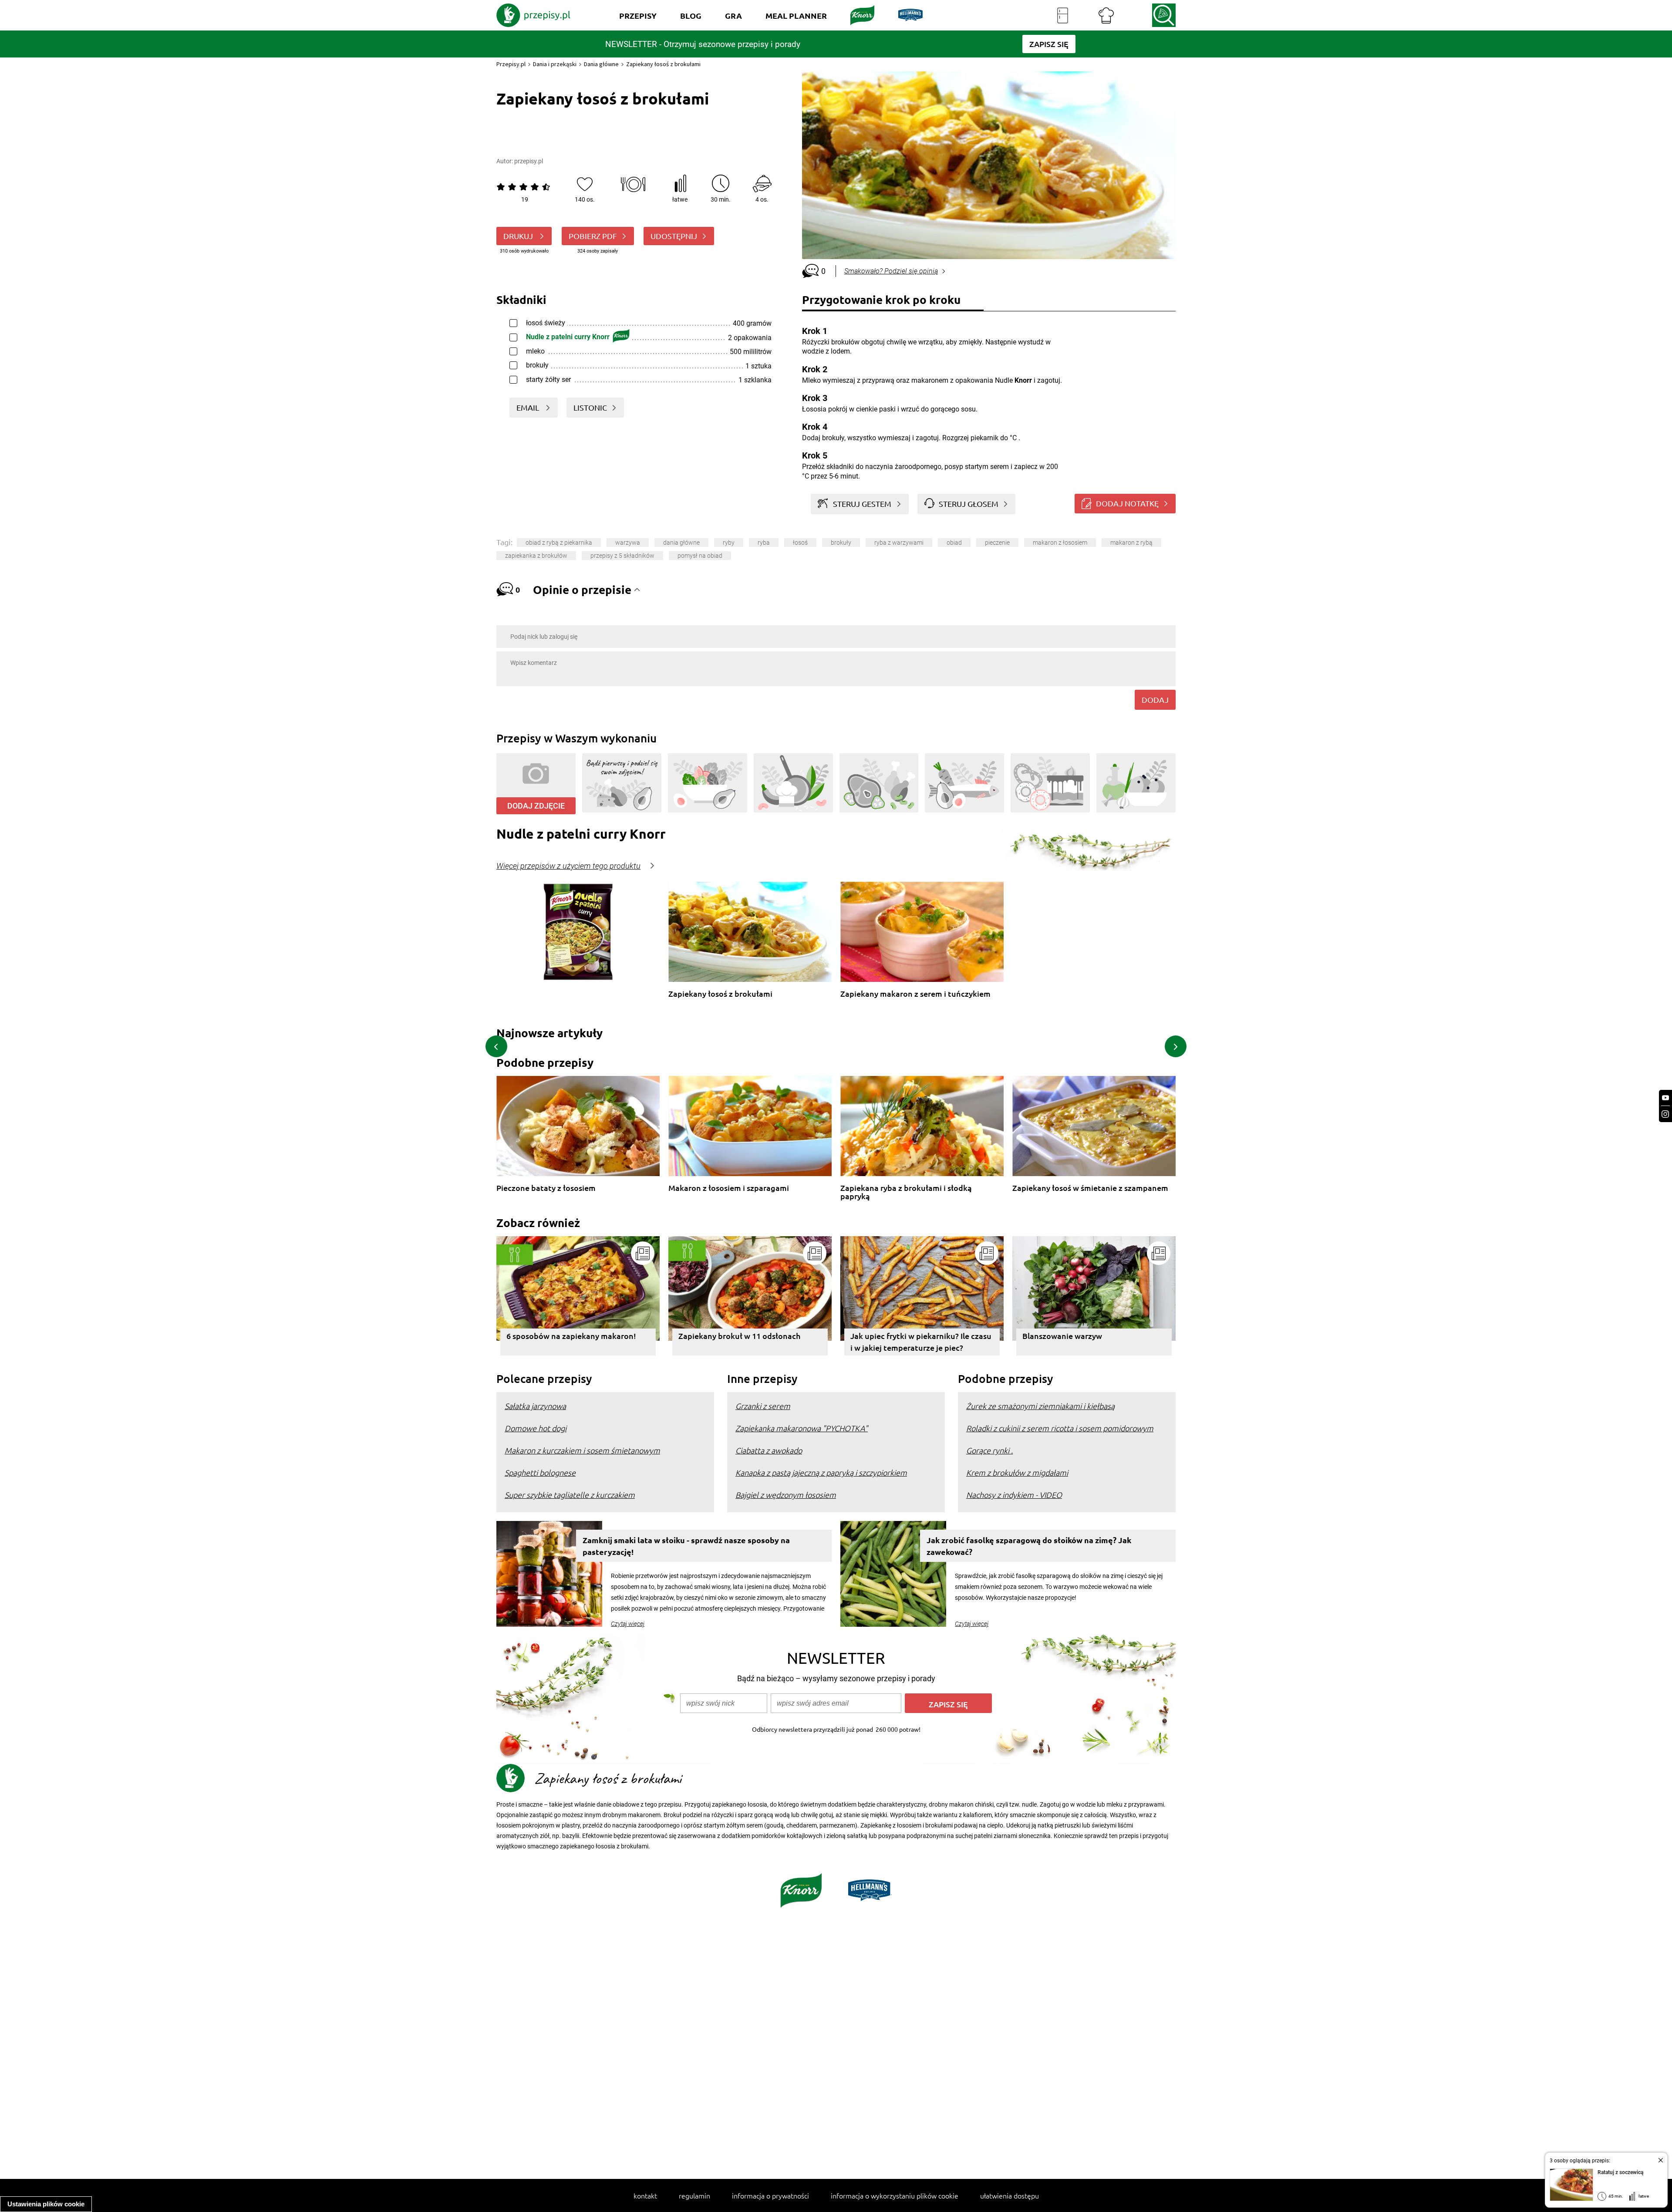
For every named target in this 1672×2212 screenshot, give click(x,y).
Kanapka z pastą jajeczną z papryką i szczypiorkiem (821, 1472)
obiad (954, 543)
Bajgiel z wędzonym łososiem (786, 1495)
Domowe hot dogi (536, 1428)
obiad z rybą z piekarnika (559, 543)
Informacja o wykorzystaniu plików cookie (895, 2195)
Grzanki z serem (763, 1406)
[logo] (533, 15)
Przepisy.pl (511, 64)
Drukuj (519, 236)
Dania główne (601, 64)
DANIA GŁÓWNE (681, 543)
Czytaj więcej (628, 1624)
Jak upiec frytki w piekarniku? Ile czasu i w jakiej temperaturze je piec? (921, 1342)
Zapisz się (948, 1704)
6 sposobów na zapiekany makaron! (571, 1336)
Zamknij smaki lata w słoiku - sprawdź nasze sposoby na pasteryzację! (686, 1546)
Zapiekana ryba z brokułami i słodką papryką (906, 1192)
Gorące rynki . (989, 1450)
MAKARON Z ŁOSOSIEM (1060, 543)
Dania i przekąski (555, 64)
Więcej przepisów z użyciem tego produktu (568, 866)
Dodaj (1155, 700)
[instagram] (1665, 1114)
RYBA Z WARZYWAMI (899, 543)
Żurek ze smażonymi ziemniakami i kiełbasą (1040, 1406)
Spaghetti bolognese (540, 1472)
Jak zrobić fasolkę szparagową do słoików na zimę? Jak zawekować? (1029, 1546)
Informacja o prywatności (770, 2195)
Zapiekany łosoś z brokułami (720, 994)
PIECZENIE (997, 543)
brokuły (841, 543)
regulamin (694, 2195)
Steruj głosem (969, 504)
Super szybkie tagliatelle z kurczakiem (570, 1495)
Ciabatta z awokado (769, 1450)
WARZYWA (628, 543)
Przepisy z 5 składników (622, 556)
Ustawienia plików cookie (46, 2204)
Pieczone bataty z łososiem (546, 1188)
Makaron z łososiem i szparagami (729, 1188)
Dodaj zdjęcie (536, 806)
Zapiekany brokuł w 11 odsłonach (739, 1336)
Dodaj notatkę (1127, 503)
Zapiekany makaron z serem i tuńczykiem (915, 994)
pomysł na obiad (700, 556)
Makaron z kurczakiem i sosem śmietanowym (582, 1450)
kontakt (645, 2195)
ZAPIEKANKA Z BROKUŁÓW (536, 556)
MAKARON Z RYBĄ (1131, 543)
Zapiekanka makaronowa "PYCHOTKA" (802, 1428)
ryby (729, 543)
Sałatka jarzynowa (535, 1406)
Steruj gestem (862, 504)
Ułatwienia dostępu (1010, 2195)
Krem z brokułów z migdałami (1017, 1472)
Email (529, 407)
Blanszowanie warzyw (1062, 1336)
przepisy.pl (529, 161)
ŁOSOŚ (800, 543)
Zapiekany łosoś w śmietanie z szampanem (1090, 1188)
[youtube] (1665, 1098)
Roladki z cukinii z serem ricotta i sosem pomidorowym (1060, 1428)
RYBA (764, 543)
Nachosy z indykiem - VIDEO (1014, 1495)
